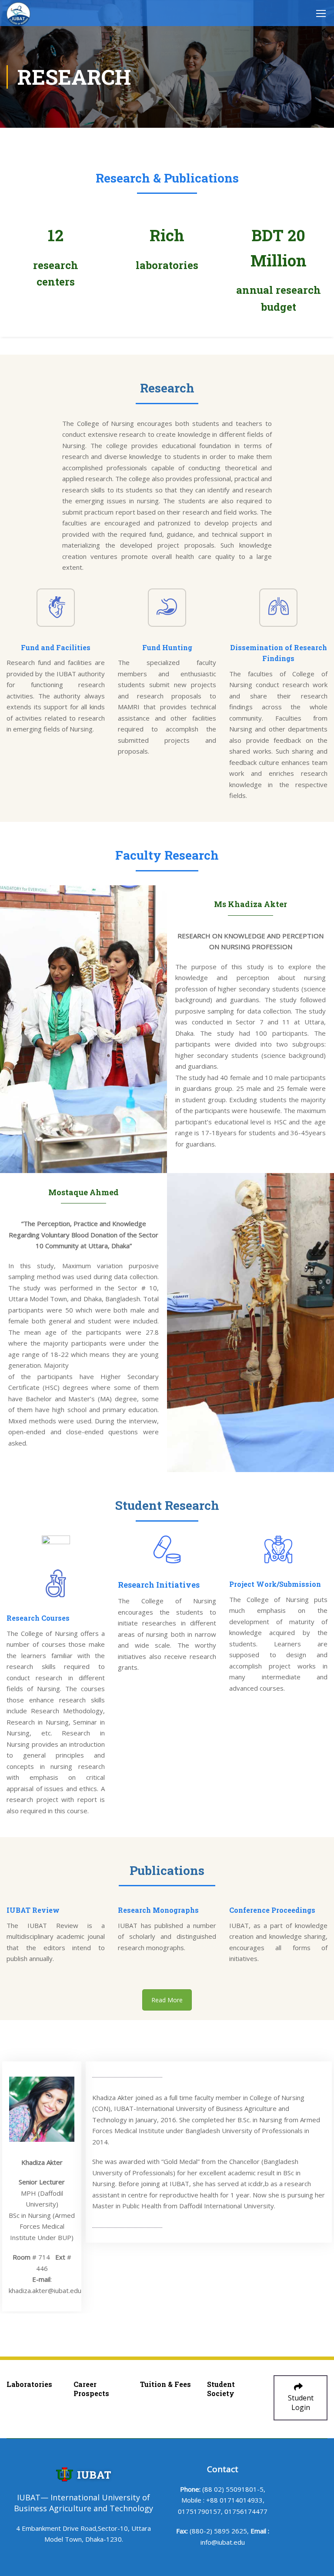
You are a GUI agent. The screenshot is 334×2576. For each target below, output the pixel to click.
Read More (167, 2000)
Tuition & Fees (165, 2384)
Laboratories (29, 2384)
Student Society (221, 2389)
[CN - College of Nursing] (18, 14)
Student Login (301, 2403)
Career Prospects (91, 2389)
